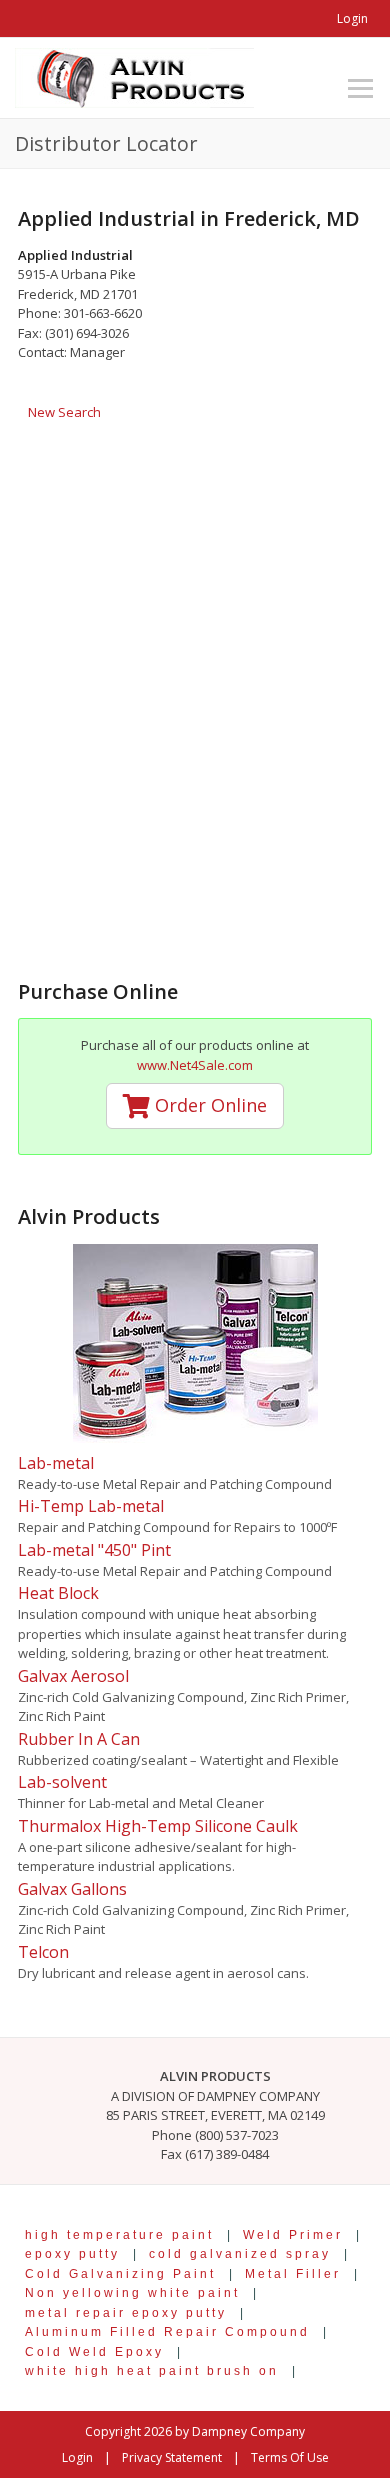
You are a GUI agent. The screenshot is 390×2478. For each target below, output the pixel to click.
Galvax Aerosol (73, 1676)
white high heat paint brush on (152, 2370)
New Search (64, 412)
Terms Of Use (290, 2457)
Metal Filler (293, 2273)
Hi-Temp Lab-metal (91, 1506)
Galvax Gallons (72, 1889)
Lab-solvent (62, 1782)
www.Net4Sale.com (195, 1065)
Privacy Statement (172, 2457)
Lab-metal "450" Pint (94, 1550)
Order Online (208, 1105)
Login (352, 18)
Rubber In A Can (79, 1739)
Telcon (43, 1952)
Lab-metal (56, 1463)
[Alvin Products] (134, 76)
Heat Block (58, 1593)
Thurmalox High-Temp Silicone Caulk (158, 1826)
